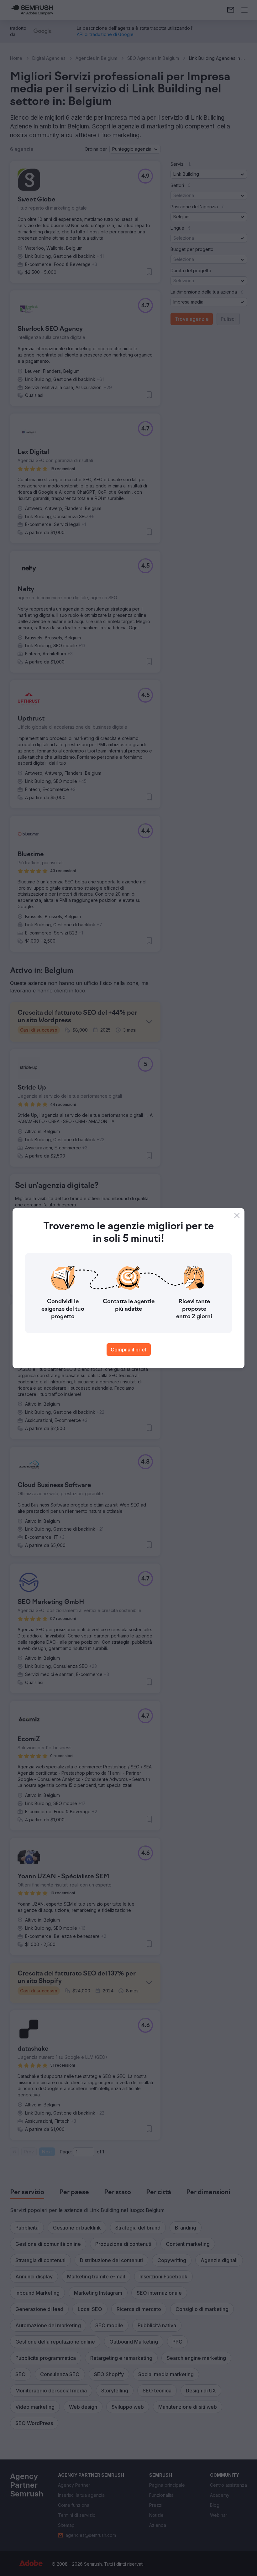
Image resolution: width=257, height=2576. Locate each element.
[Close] (237, 1215)
